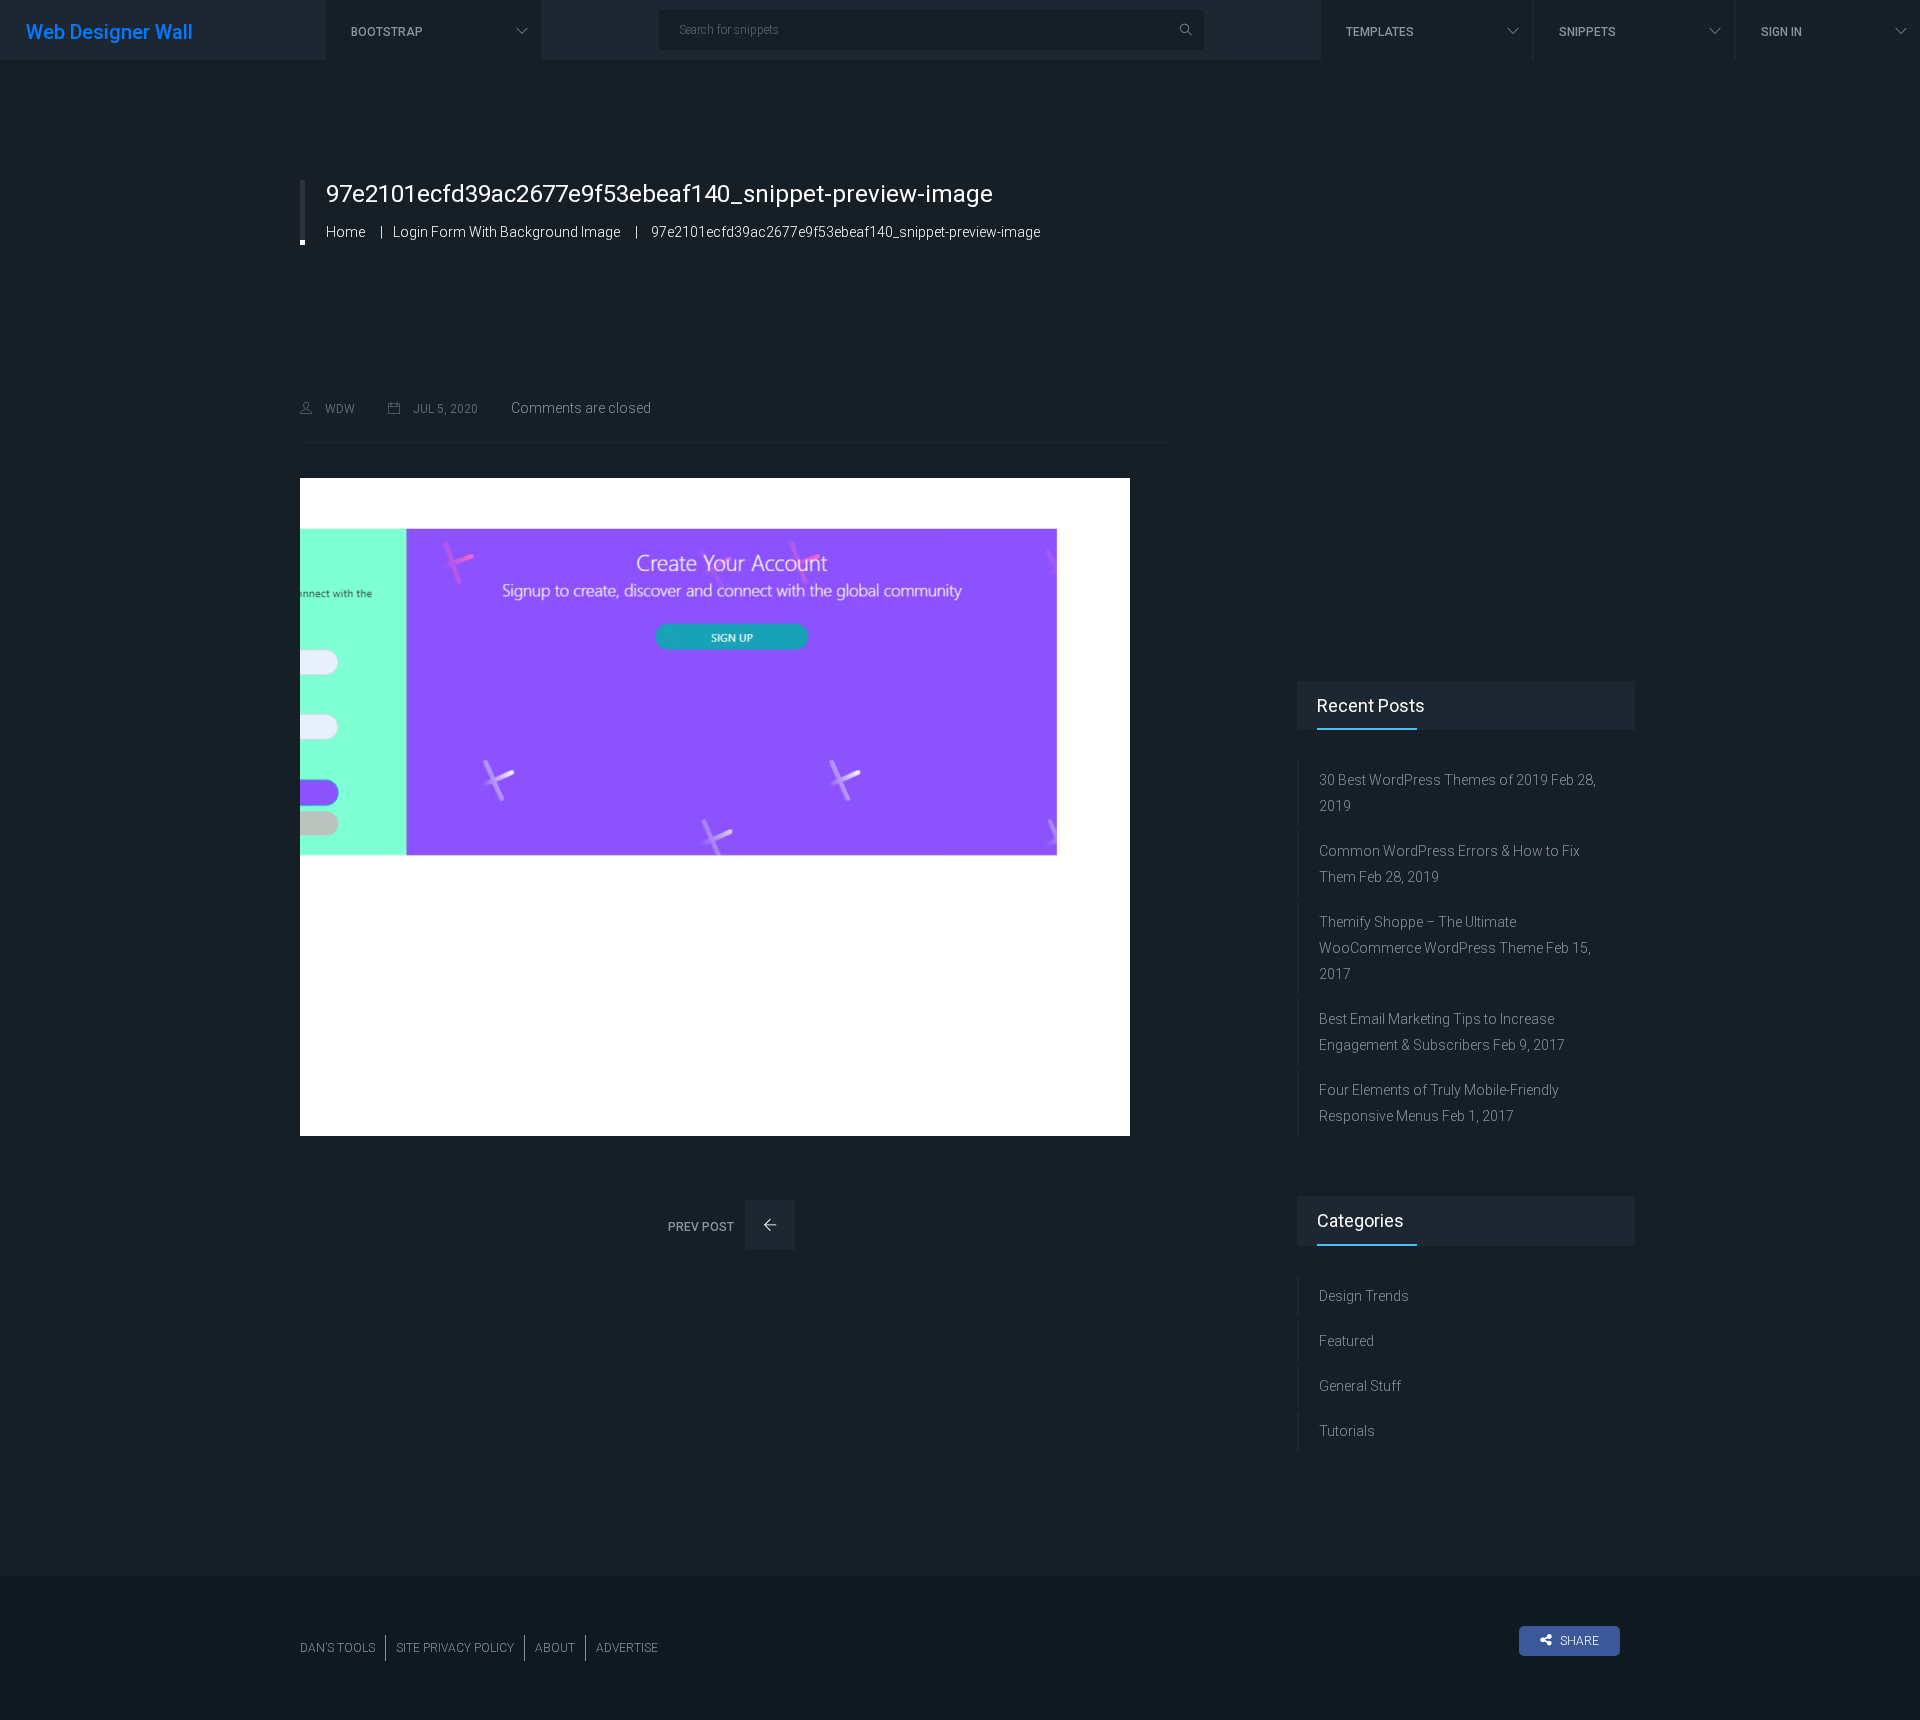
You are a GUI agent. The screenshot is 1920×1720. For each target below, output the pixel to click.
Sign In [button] (1783, 32)
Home (345, 232)
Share (1579, 1641)
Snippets (1589, 32)
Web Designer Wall (109, 32)
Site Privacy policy (455, 1648)
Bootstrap (388, 32)
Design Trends (1364, 1296)
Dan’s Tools (337, 1648)
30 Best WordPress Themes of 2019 (1433, 780)
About (555, 1648)
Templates (1381, 32)
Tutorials (1347, 1431)
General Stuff (1360, 1386)
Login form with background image (506, 232)
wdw (338, 409)
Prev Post (702, 1227)
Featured (1346, 1341)
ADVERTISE (627, 1648)
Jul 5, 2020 (444, 409)
